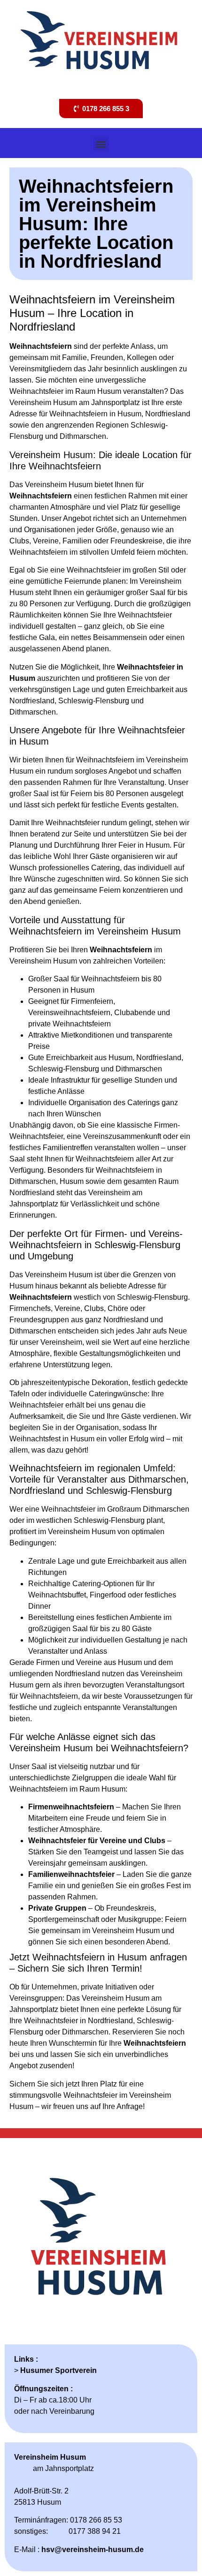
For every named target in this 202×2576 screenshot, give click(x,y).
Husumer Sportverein (58, 2370)
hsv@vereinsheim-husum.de (93, 2550)
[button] (101, 144)
